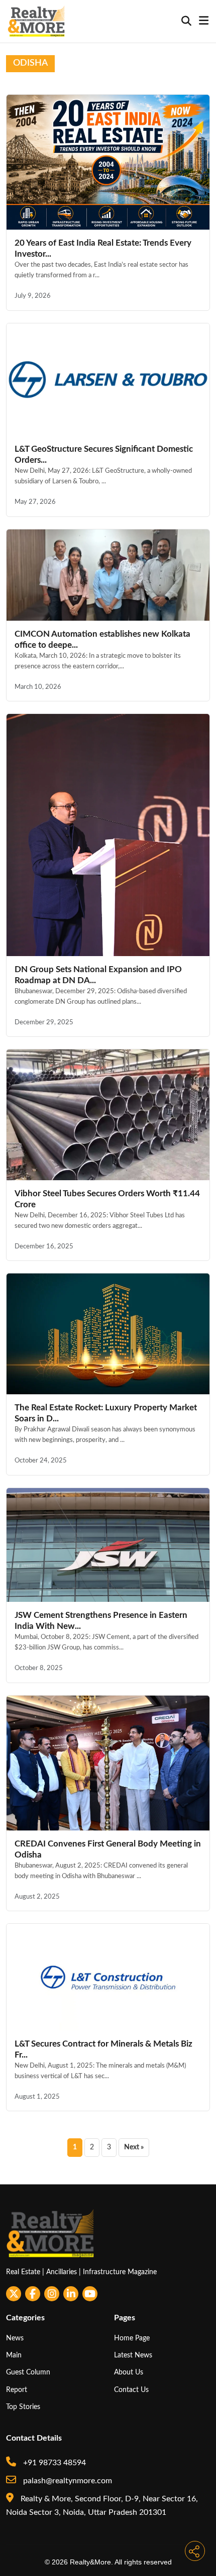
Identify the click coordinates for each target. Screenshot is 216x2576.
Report (17, 2390)
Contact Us (131, 2390)
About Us (129, 2372)
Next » (134, 2147)
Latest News (133, 2355)
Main (14, 2355)
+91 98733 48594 (53, 2463)
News (15, 2338)
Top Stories (23, 2407)
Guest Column (28, 2372)
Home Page (132, 2338)
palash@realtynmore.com (67, 2481)
